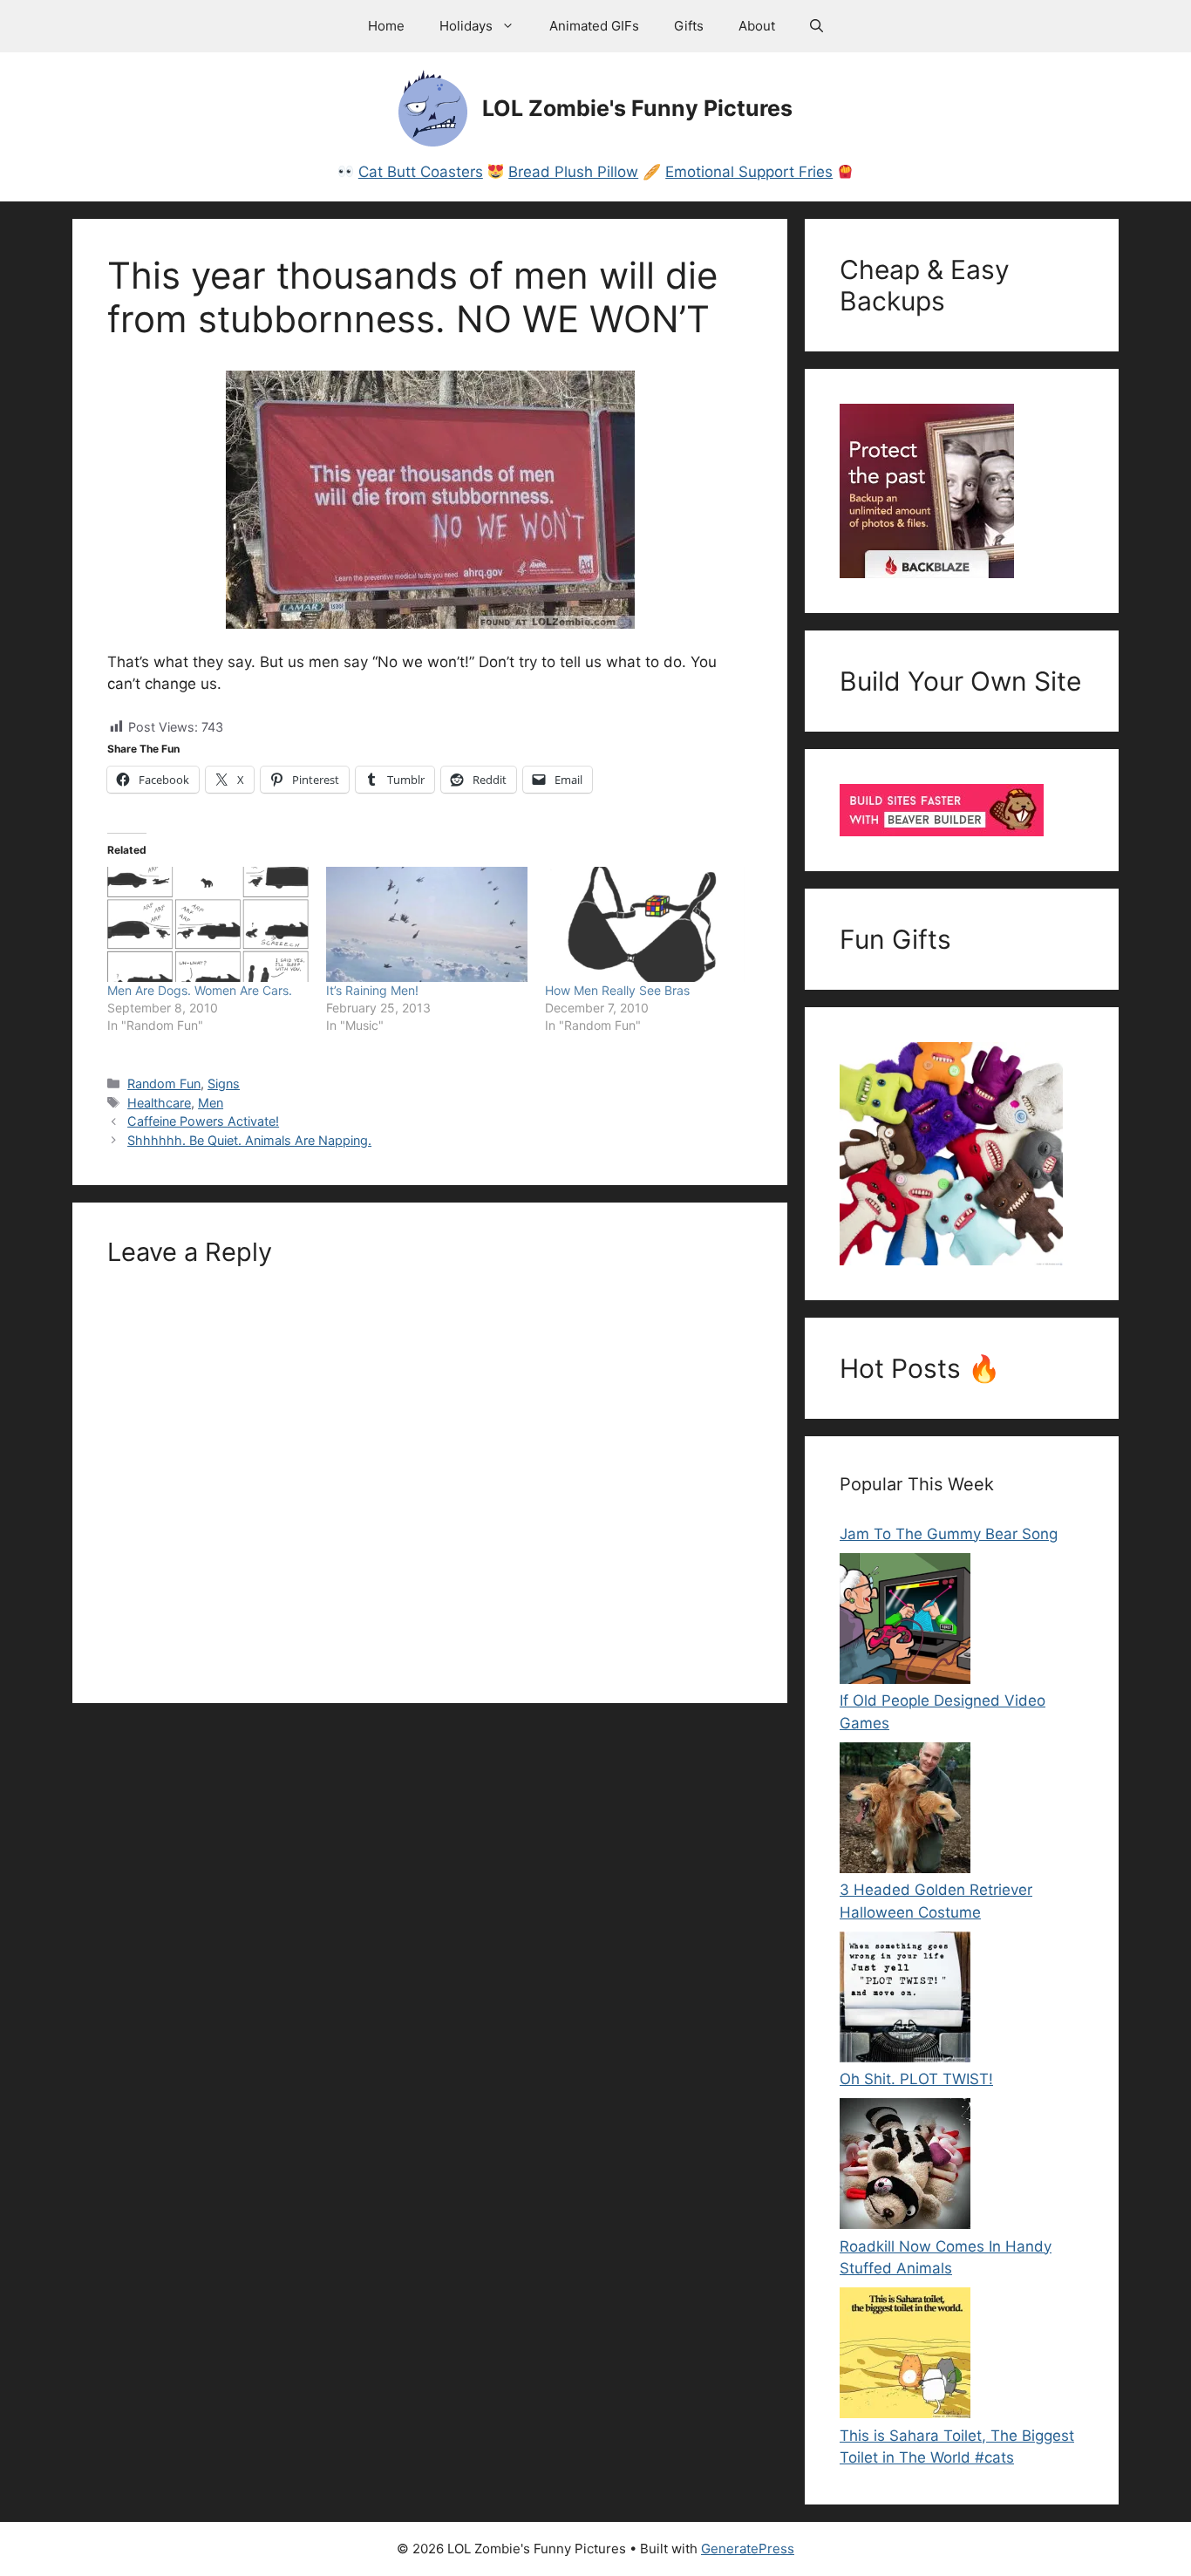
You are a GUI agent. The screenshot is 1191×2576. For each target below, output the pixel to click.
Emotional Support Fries (749, 172)
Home (386, 26)
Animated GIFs (594, 26)
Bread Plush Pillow (573, 172)
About (757, 26)
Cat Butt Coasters (421, 172)
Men (211, 1103)
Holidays (466, 26)
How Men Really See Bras (617, 990)
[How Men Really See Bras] (646, 924)
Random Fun (164, 1084)
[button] (817, 26)
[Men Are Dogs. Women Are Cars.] (208, 924)
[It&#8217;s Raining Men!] (427, 924)
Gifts (689, 26)
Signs (224, 1084)
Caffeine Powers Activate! (203, 1121)
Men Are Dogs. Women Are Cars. (200, 990)
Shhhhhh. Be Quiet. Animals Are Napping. (249, 1140)
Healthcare (159, 1103)
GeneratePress (748, 2549)
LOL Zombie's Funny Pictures (637, 108)
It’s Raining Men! (372, 990)
